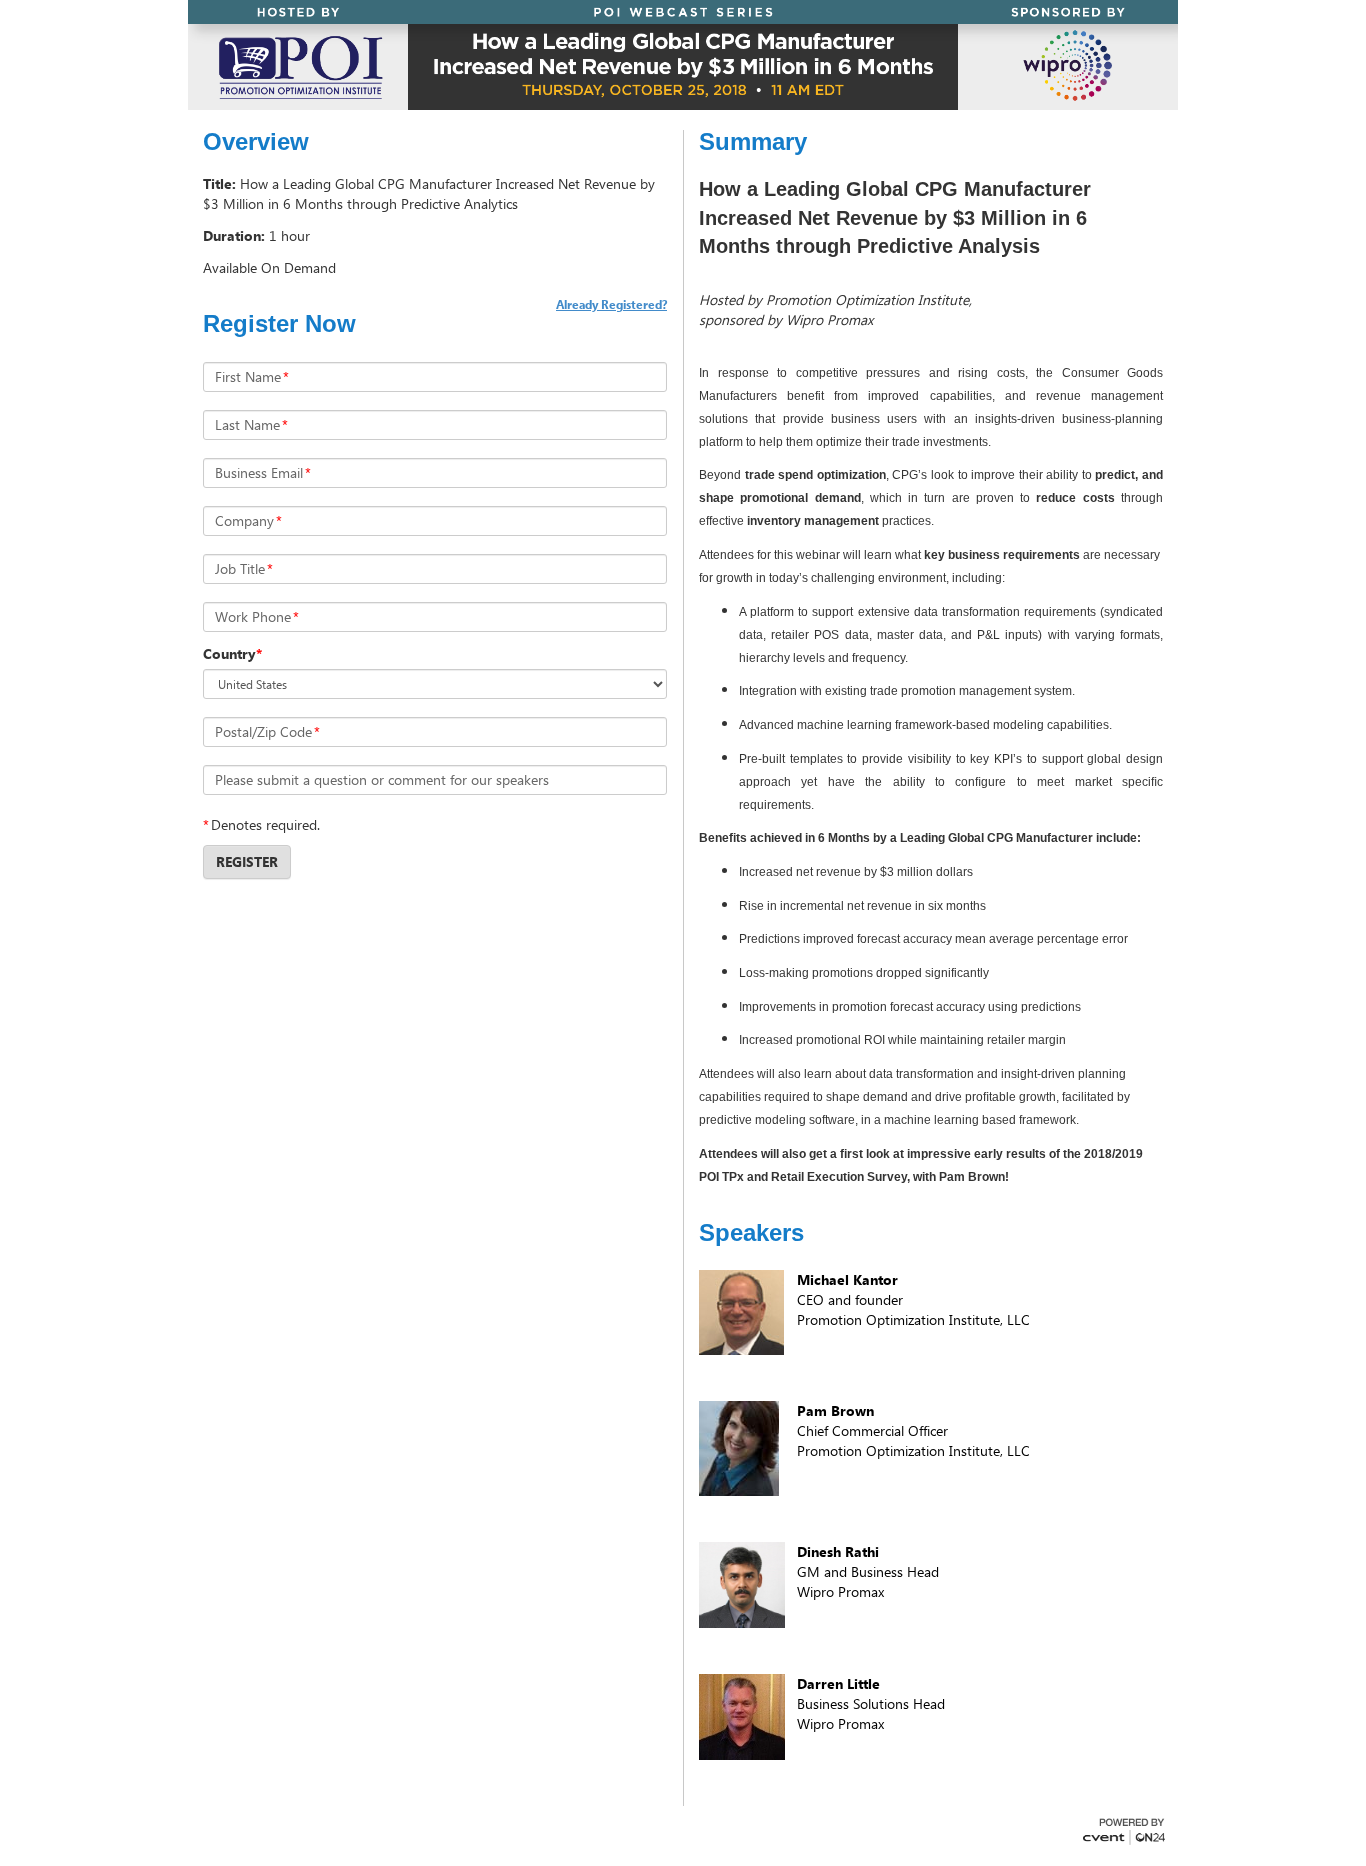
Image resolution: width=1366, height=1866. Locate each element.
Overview (256, 142)
